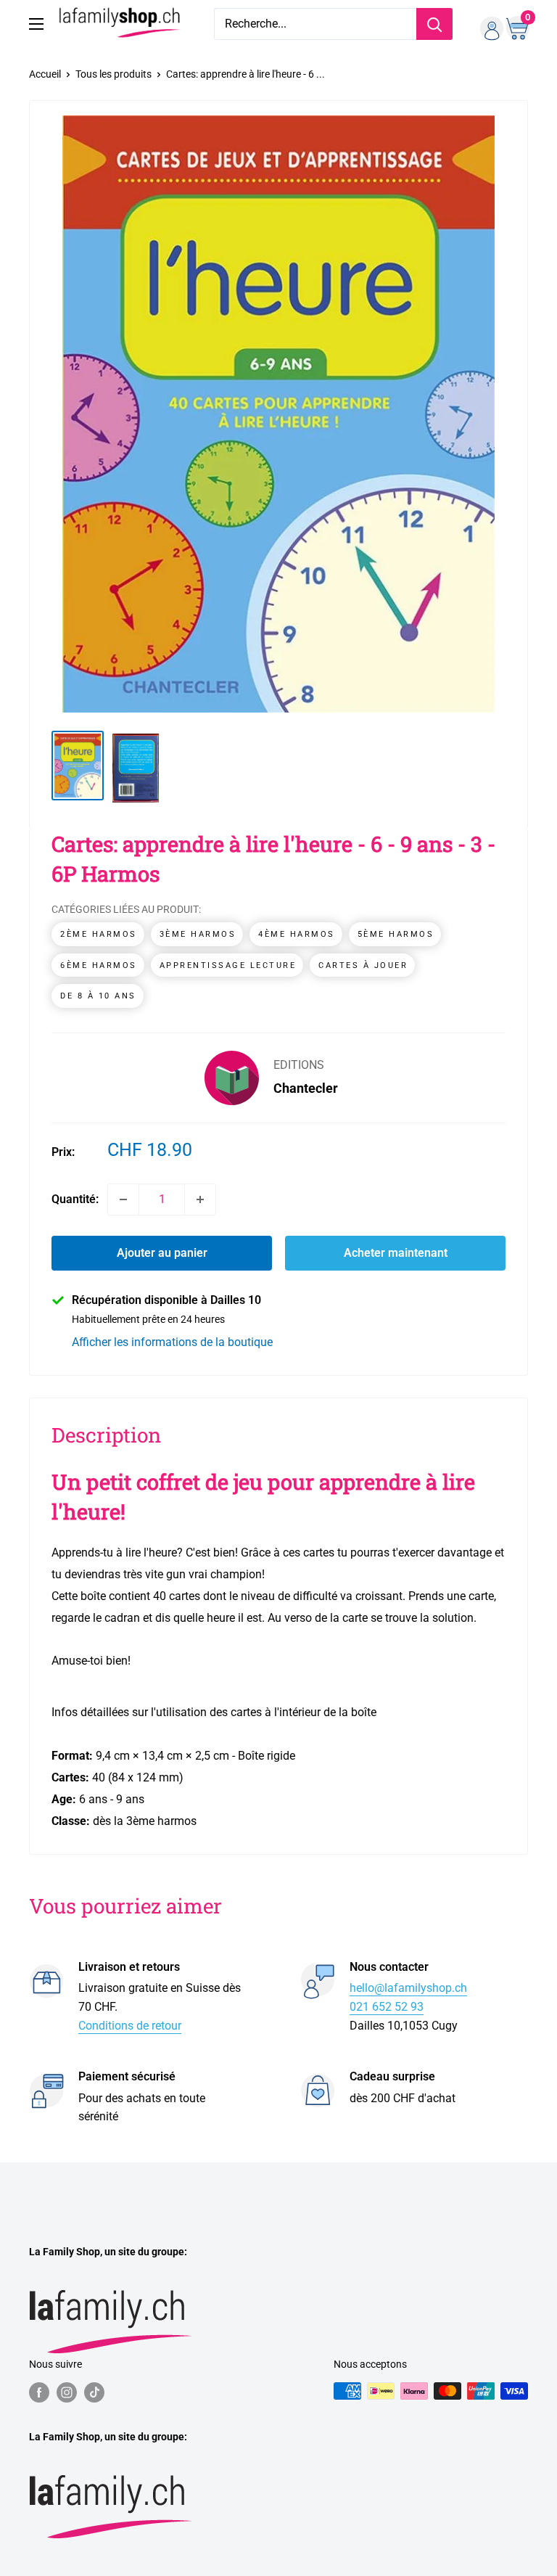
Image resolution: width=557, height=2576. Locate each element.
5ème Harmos (396, 934)
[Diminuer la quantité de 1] (123, 1199)
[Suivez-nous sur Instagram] (67, 2392)
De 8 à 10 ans (98, 996)
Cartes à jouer (363, 965)
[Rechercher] (434, 24)
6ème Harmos (99, 965)
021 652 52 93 (387, 2007)
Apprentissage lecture (228, 965)
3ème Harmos (198, 934)
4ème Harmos (297, 934)
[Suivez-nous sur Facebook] (39, 2392)
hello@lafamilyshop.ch (408, 1988)
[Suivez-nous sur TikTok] (94, 2392)
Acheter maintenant (396, 1253)
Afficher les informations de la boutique (172, 1342)
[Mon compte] (487, 24)
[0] (516, 24)
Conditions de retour (130, 2026)
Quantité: (75, 1199)
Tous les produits (114, 74)
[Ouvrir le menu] (36, 24)
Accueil (45, 74)
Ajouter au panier (162, 1253)
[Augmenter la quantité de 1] (200, 1199)
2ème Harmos (99, 934)
